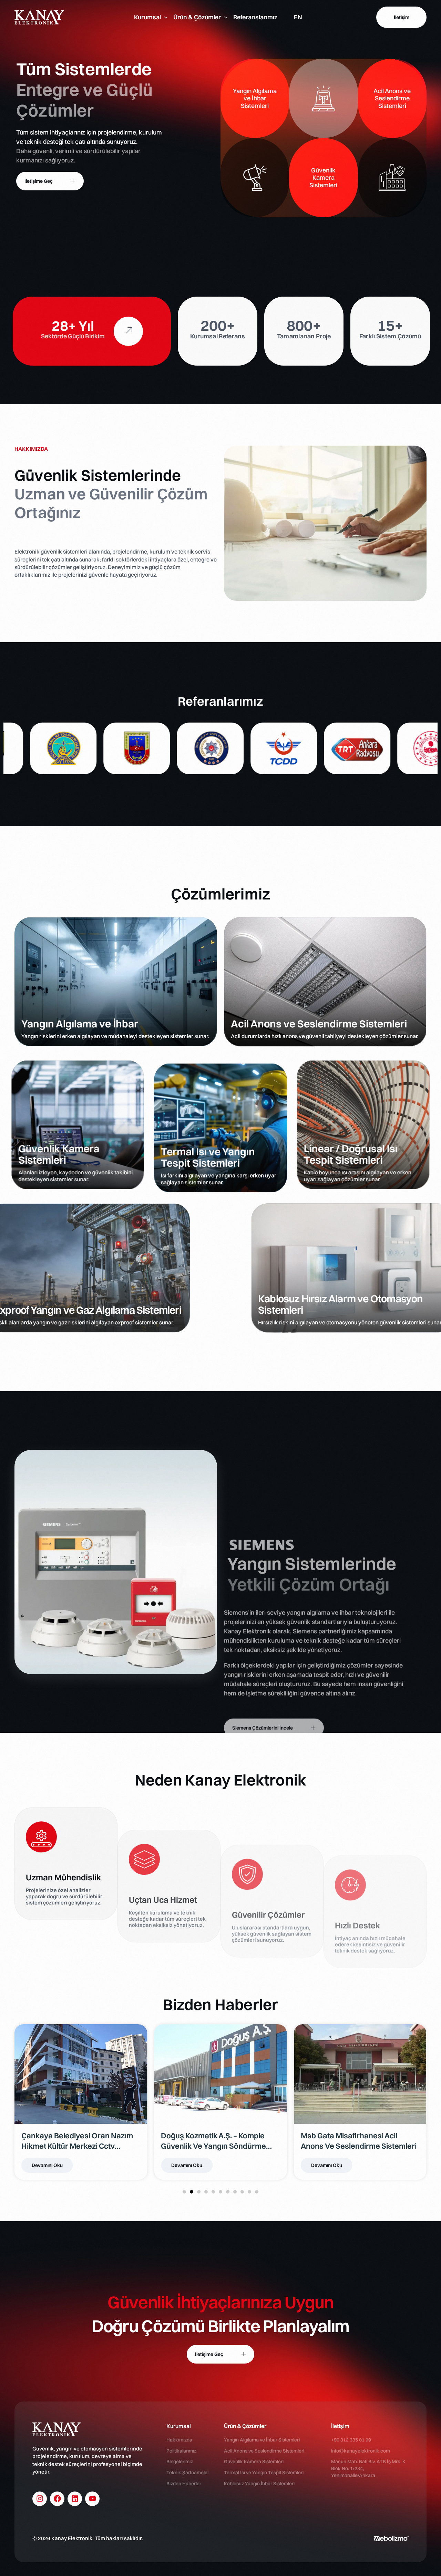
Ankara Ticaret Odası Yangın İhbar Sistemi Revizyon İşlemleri (356, 2141)
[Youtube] (92, 2499)
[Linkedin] (75, 2499)
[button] (184, 2192)
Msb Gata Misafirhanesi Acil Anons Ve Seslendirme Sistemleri (79, 2141)
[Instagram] (40, 2499)
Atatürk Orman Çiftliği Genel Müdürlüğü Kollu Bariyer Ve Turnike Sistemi (209, 2141)
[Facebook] (57, 2499)
